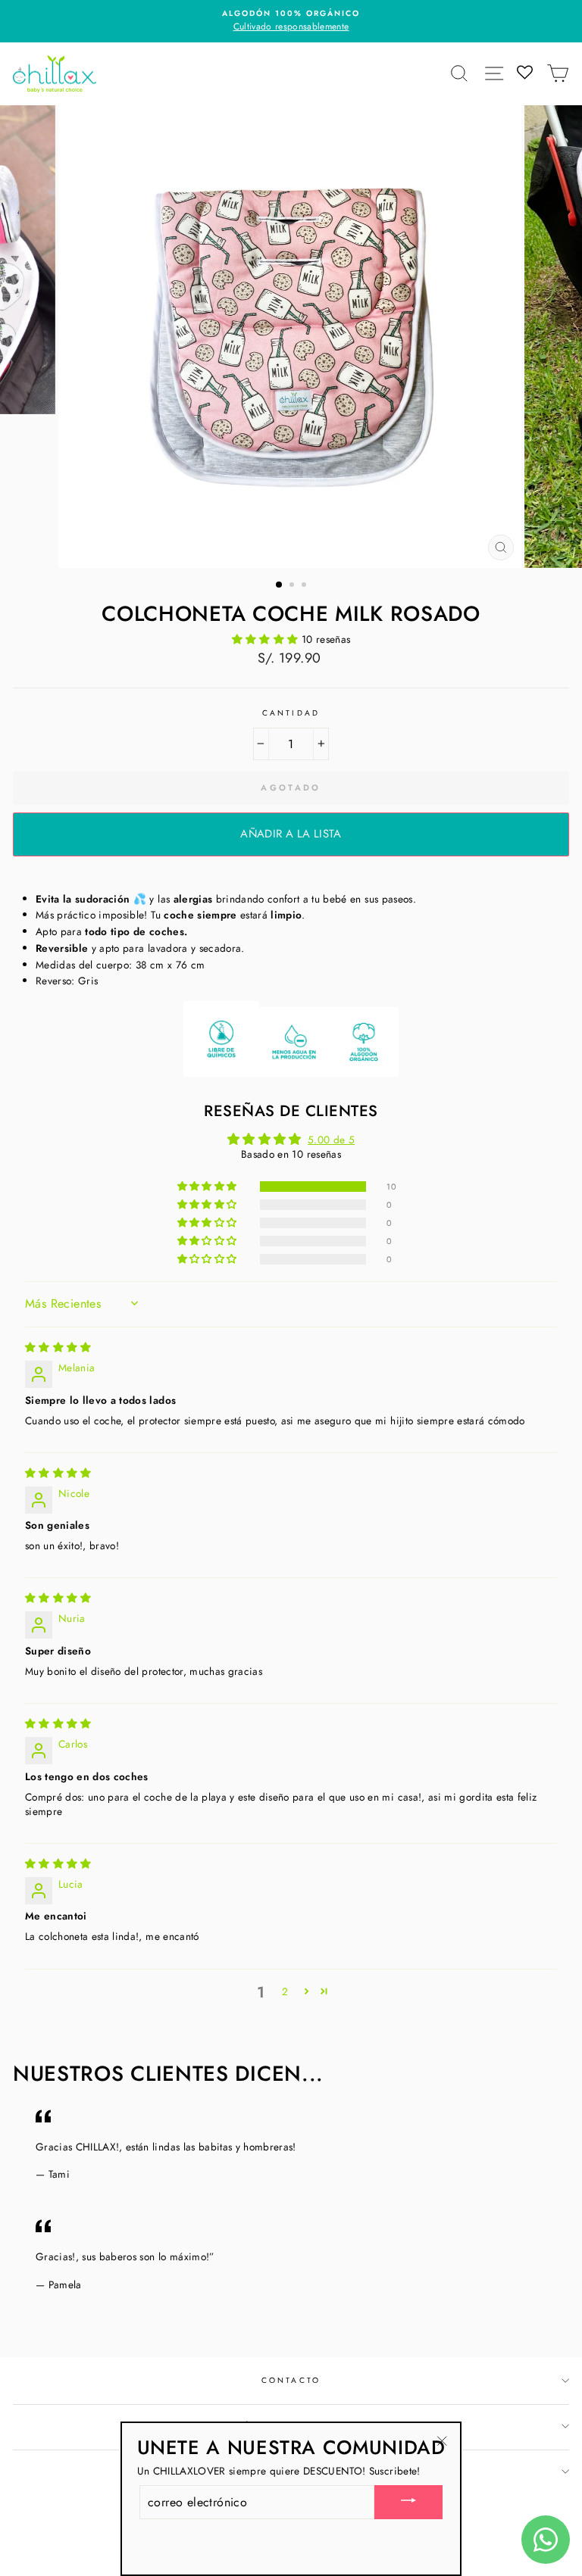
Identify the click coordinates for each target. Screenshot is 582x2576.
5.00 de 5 (331, 1140)
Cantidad (291, 713)
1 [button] (280, 585)
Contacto (291, 2380)
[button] (267, 639)
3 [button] (305, 586)
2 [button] (293, 586)
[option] (297, 14)
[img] (58, 1347)
